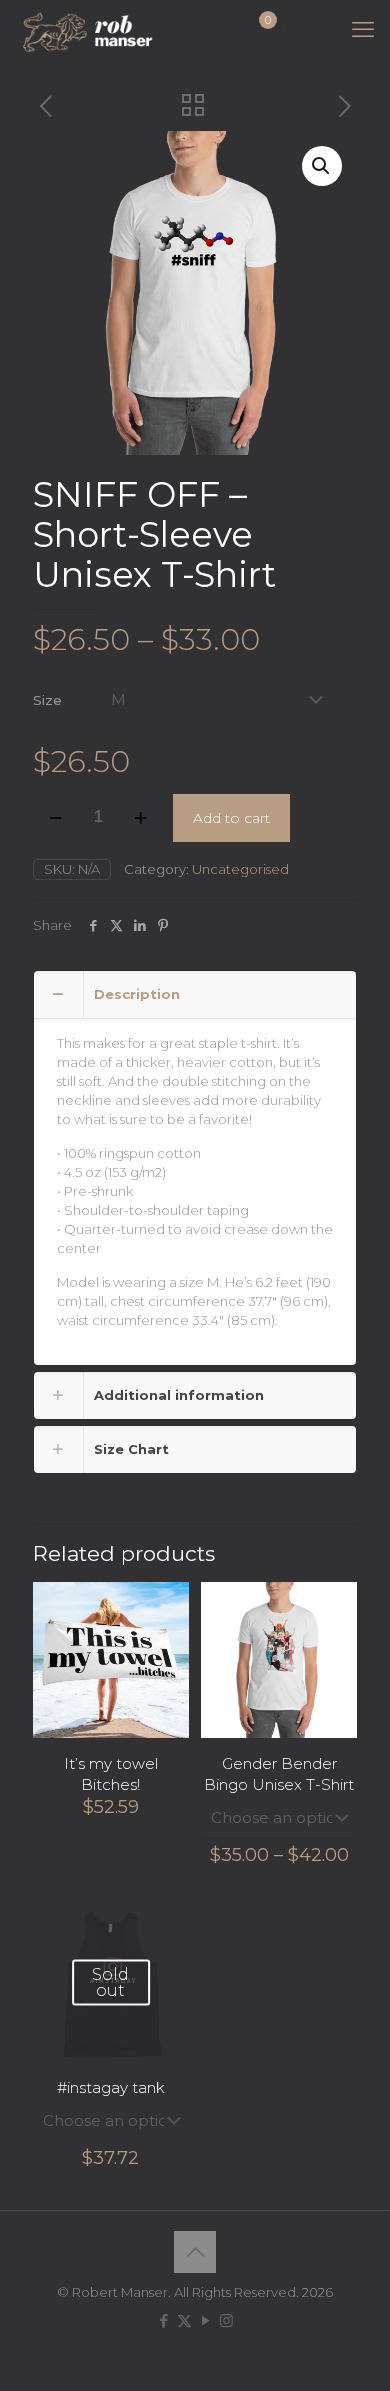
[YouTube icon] (205, 2320)
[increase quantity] (140, 818)
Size (47, 700)
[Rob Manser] (89, 30)
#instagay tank (111, 2087)
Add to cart (231, 818)
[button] (322, 166)
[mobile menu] (363, 30)
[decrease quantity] (55, 818)
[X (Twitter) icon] (184, 2320)
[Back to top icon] (195, 2252)
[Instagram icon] (226, 2320)
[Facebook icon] (163, 2320)
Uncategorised (240, 869)
